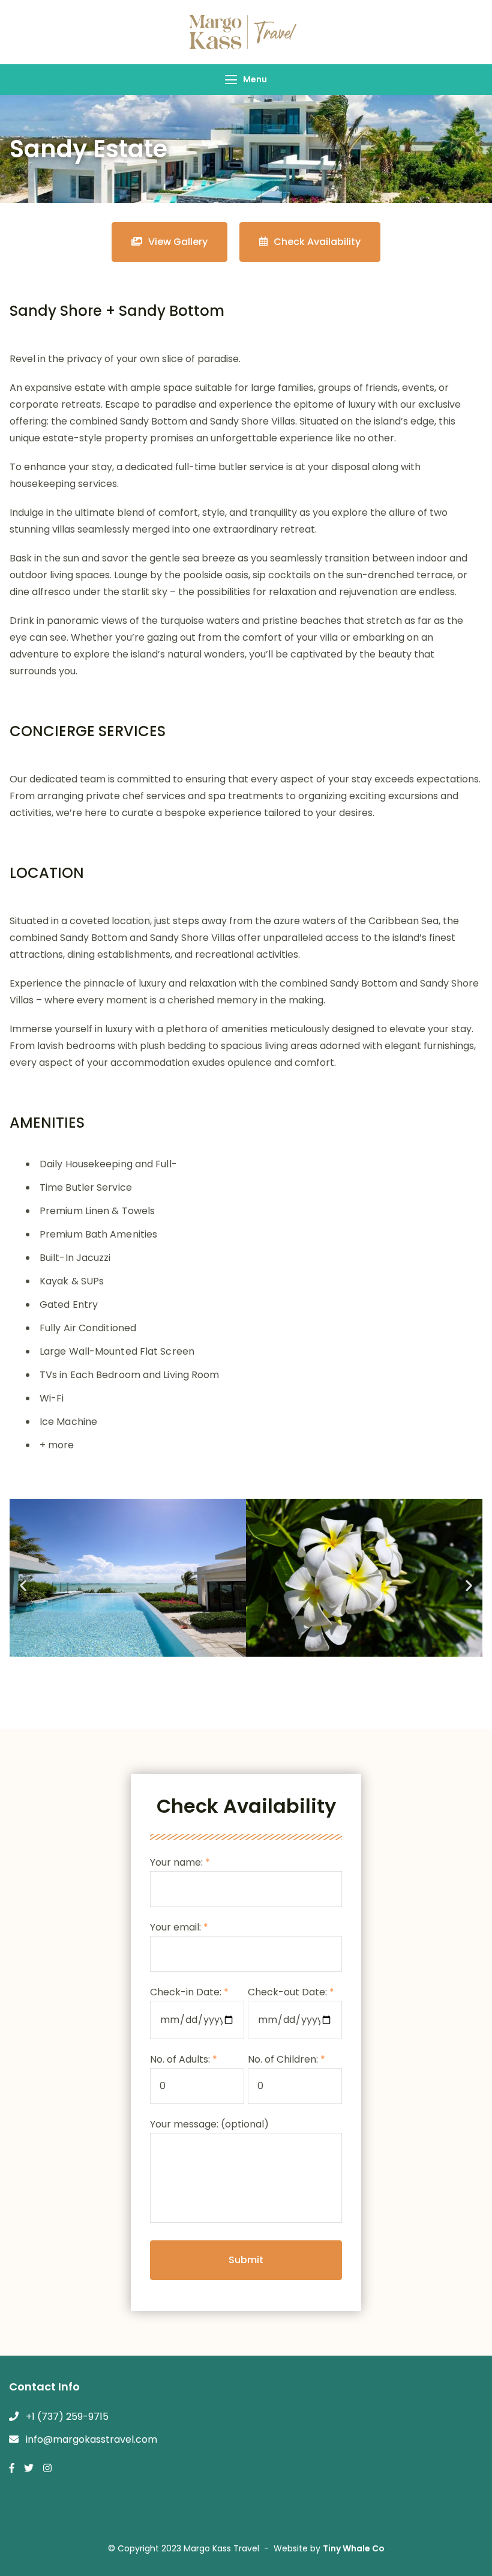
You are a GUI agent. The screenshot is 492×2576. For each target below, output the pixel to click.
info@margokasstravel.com (91, 2439)
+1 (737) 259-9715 (67, 2417)
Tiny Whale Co (354, 2548)
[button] (23, 1586)
